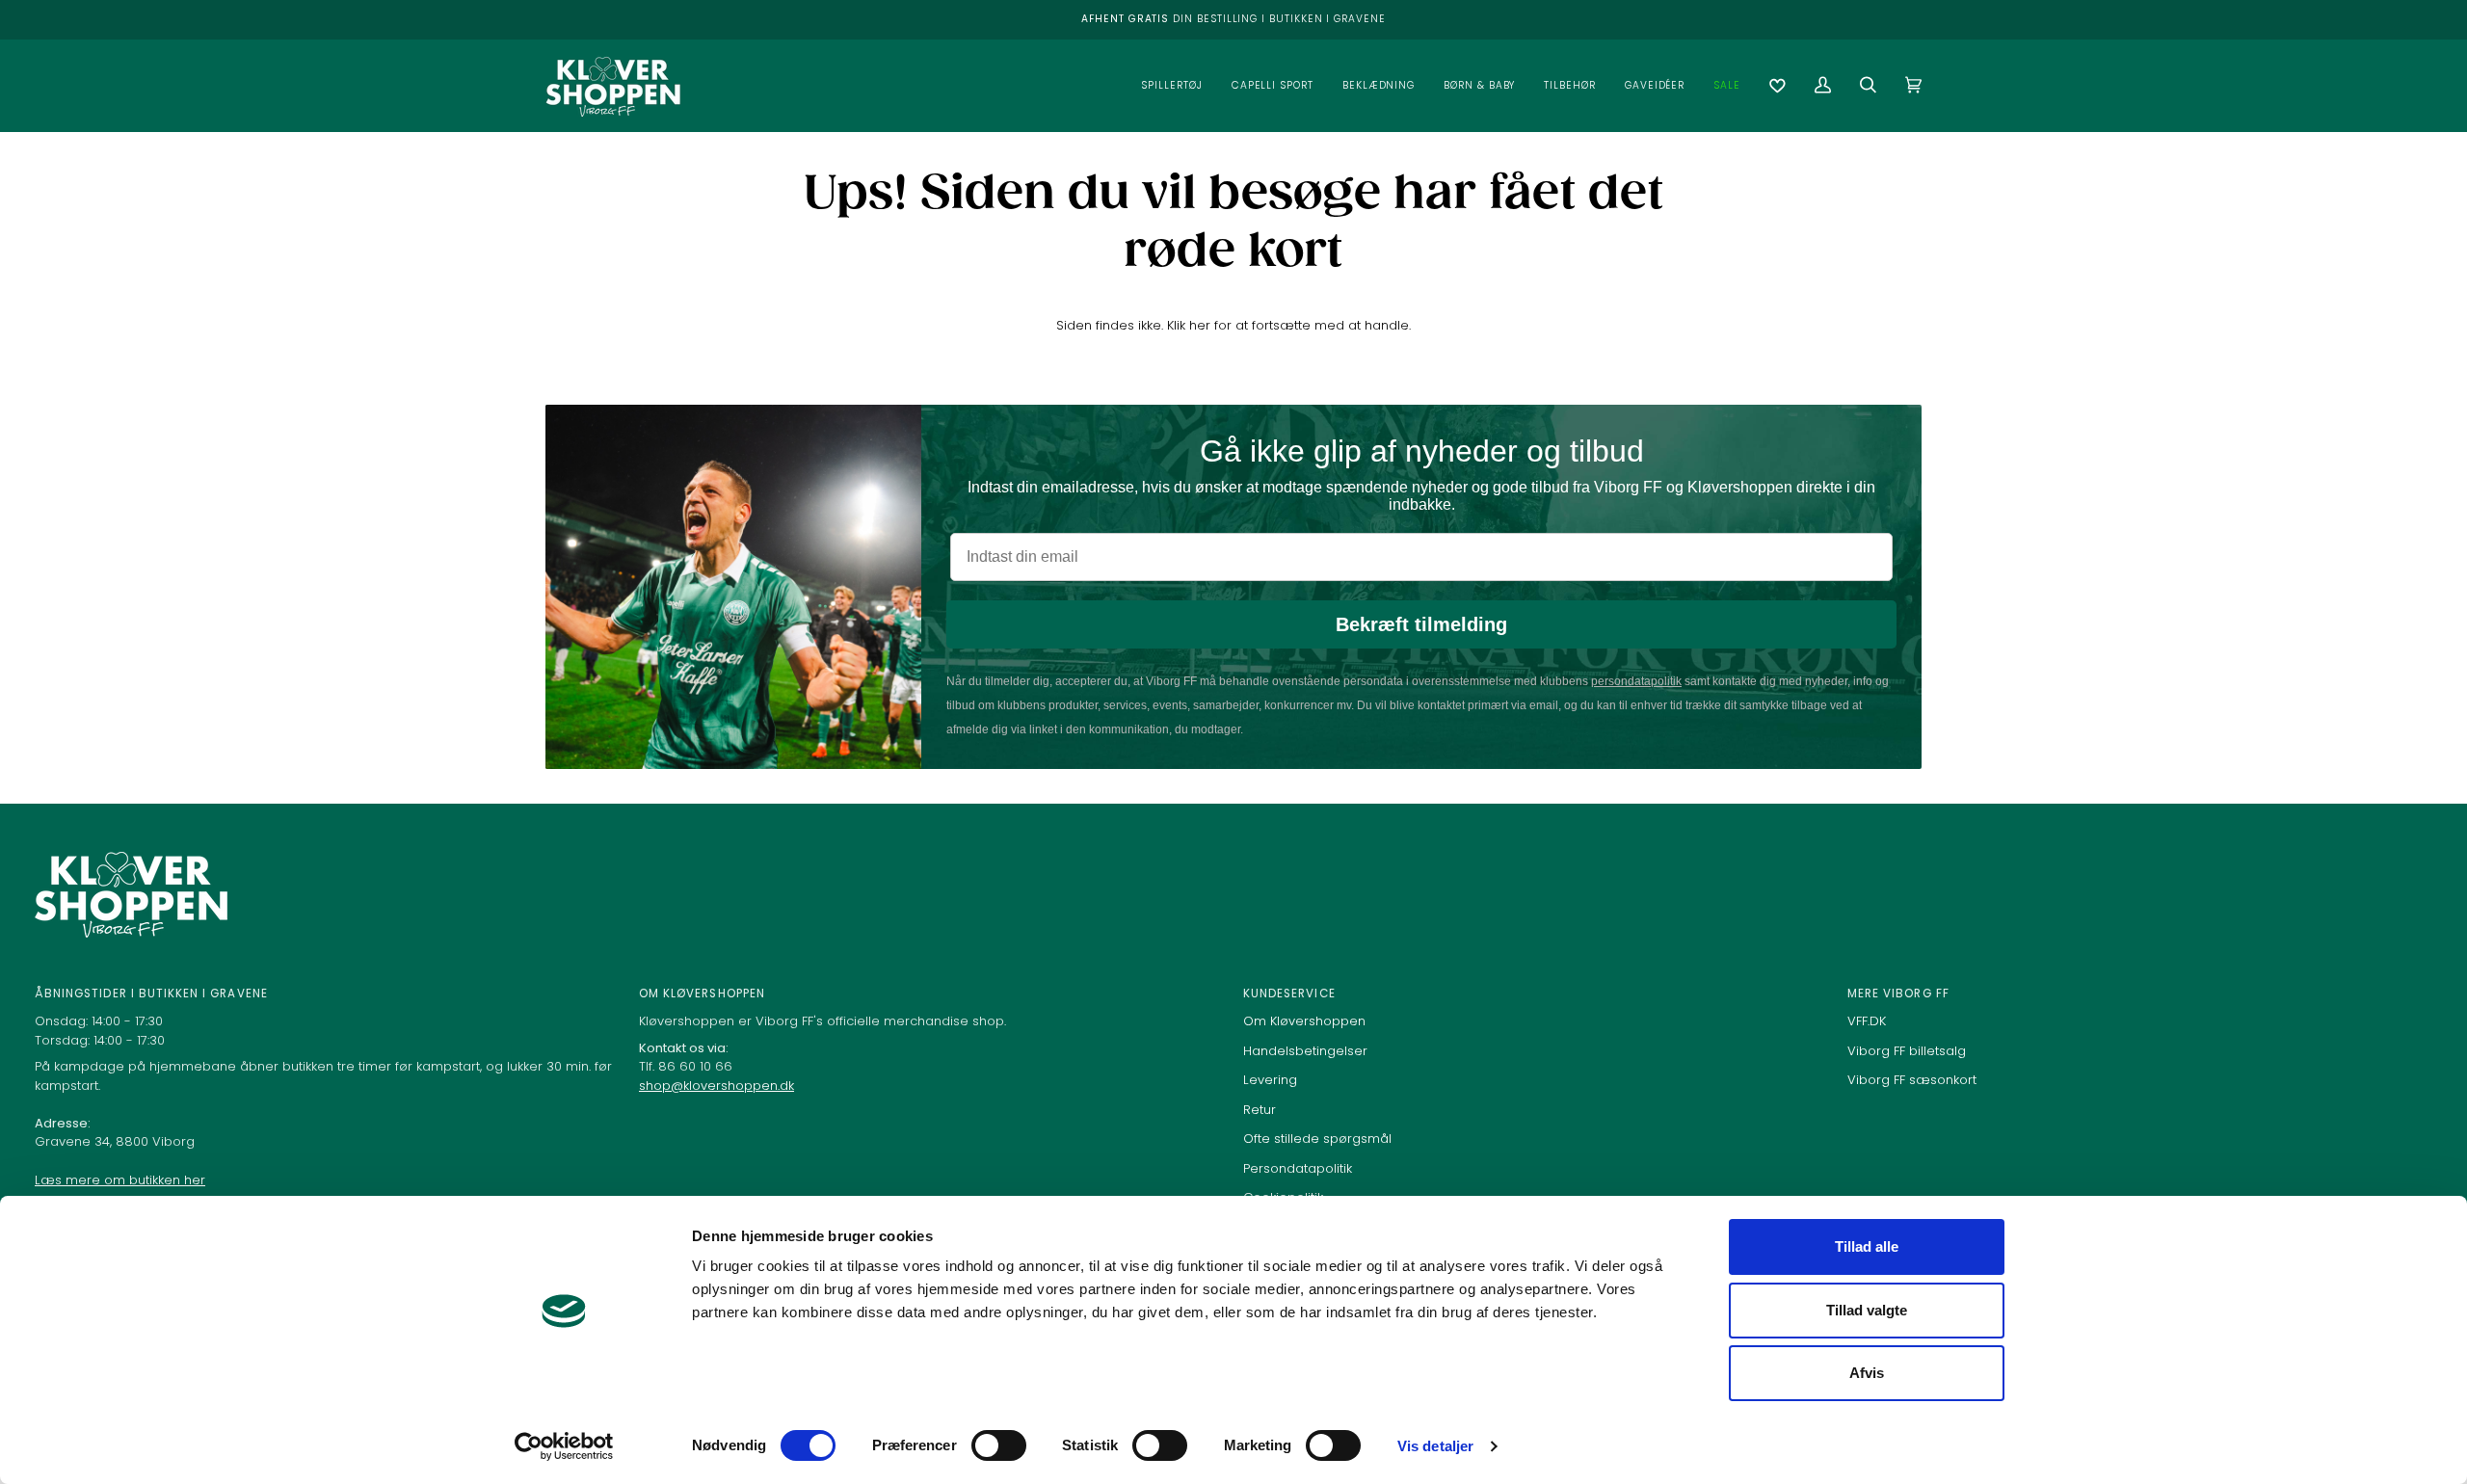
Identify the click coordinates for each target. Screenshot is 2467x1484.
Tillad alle (1867, 1246)
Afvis (1867, 1373)
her (1200, 325)
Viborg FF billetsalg (1907, 1051)
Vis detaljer (1435, 1446)
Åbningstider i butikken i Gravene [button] (151, 994)
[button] (1171, 85)
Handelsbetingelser (1305, 1051)
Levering (1270, 1080)
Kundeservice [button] (1289, 994)
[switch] (999, 1445)
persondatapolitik (1636, 681)
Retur (1260, 1110)
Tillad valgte (1867, 1310)
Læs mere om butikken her (120, 1180)
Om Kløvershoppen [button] (702, 994)
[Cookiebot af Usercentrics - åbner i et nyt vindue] (564, 1446)
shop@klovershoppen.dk (716, 1086)
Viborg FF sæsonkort (1912, 1080)
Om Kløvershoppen (1304, 1021)
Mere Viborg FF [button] (1898, 994)
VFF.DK (1867, 1021)
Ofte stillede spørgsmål (1317, 1139)
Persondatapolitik (1298, 1168)
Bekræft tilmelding (1421, 624)
